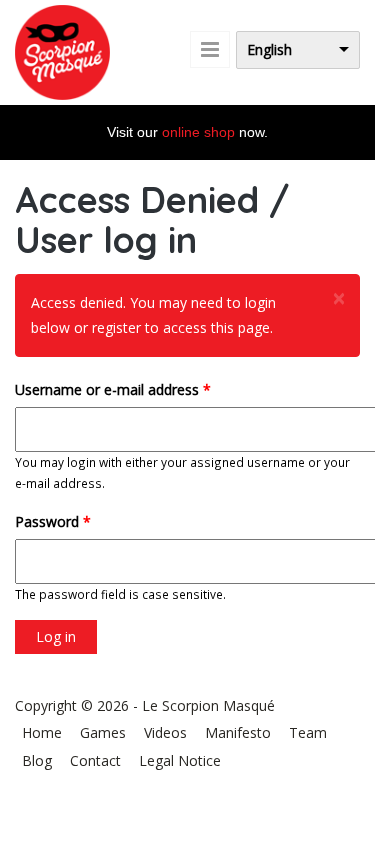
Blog (37, 760)
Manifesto (238, 732)
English (269, 49)
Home (42, 732)
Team (308, 732)
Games (103, 732)
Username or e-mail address (113, 389)
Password (53, 521)
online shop (198, 132)
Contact (95, 760)
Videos (165, 732)
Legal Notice (180, 760)
